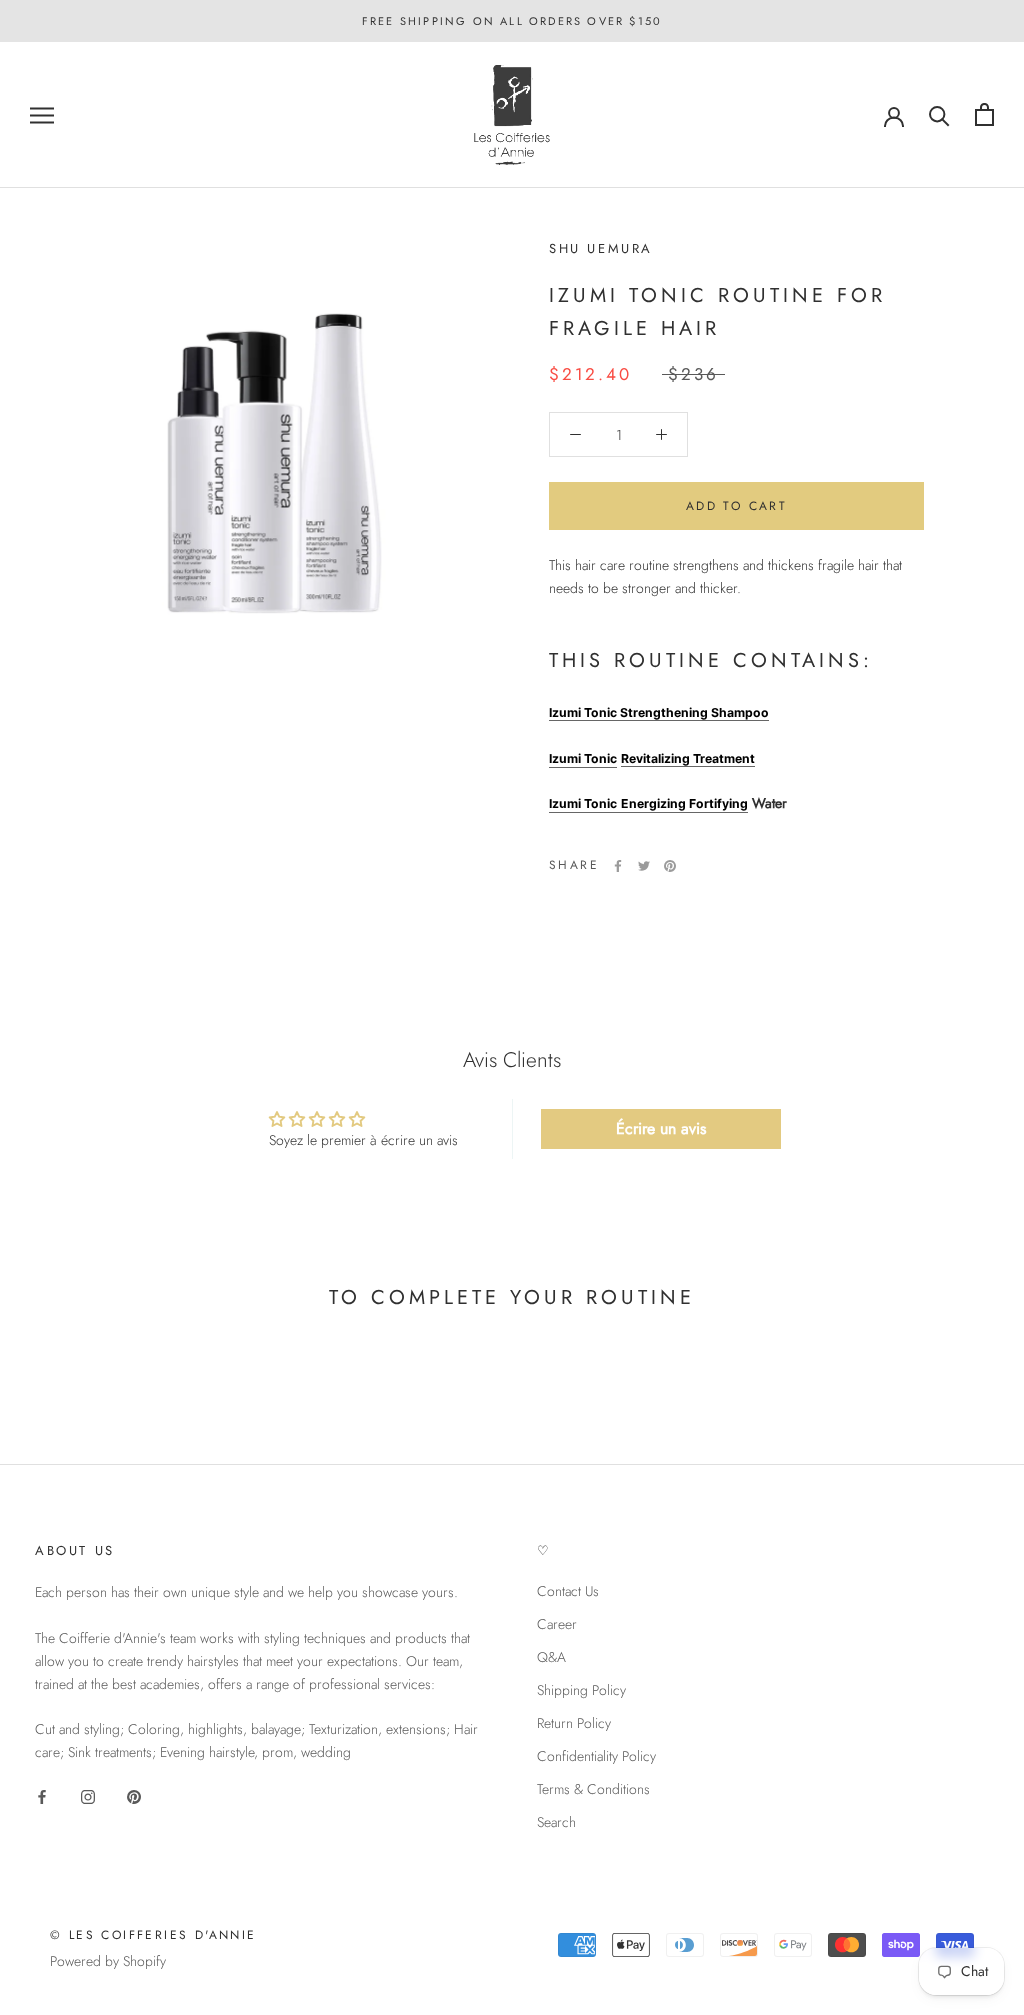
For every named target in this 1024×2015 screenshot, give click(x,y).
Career (557, 1624)
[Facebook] (618, 866)
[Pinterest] (670, 866)
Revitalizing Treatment (688, 758)
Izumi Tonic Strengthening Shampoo (659, 712)
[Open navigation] (42, 114)
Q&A (551, 1657)
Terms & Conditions (593, 1789)
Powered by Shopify (108, 1961)
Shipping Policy (581, 1690)
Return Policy (574, 1723)
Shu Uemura (601, 248)
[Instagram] (88, 1795)
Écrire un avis (661, 1128)
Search (556, 1822)
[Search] (939, 114)
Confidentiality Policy (596, 1756)
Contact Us (568, 1591)
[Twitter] (644, 866)
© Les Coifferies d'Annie (153, 1935)
